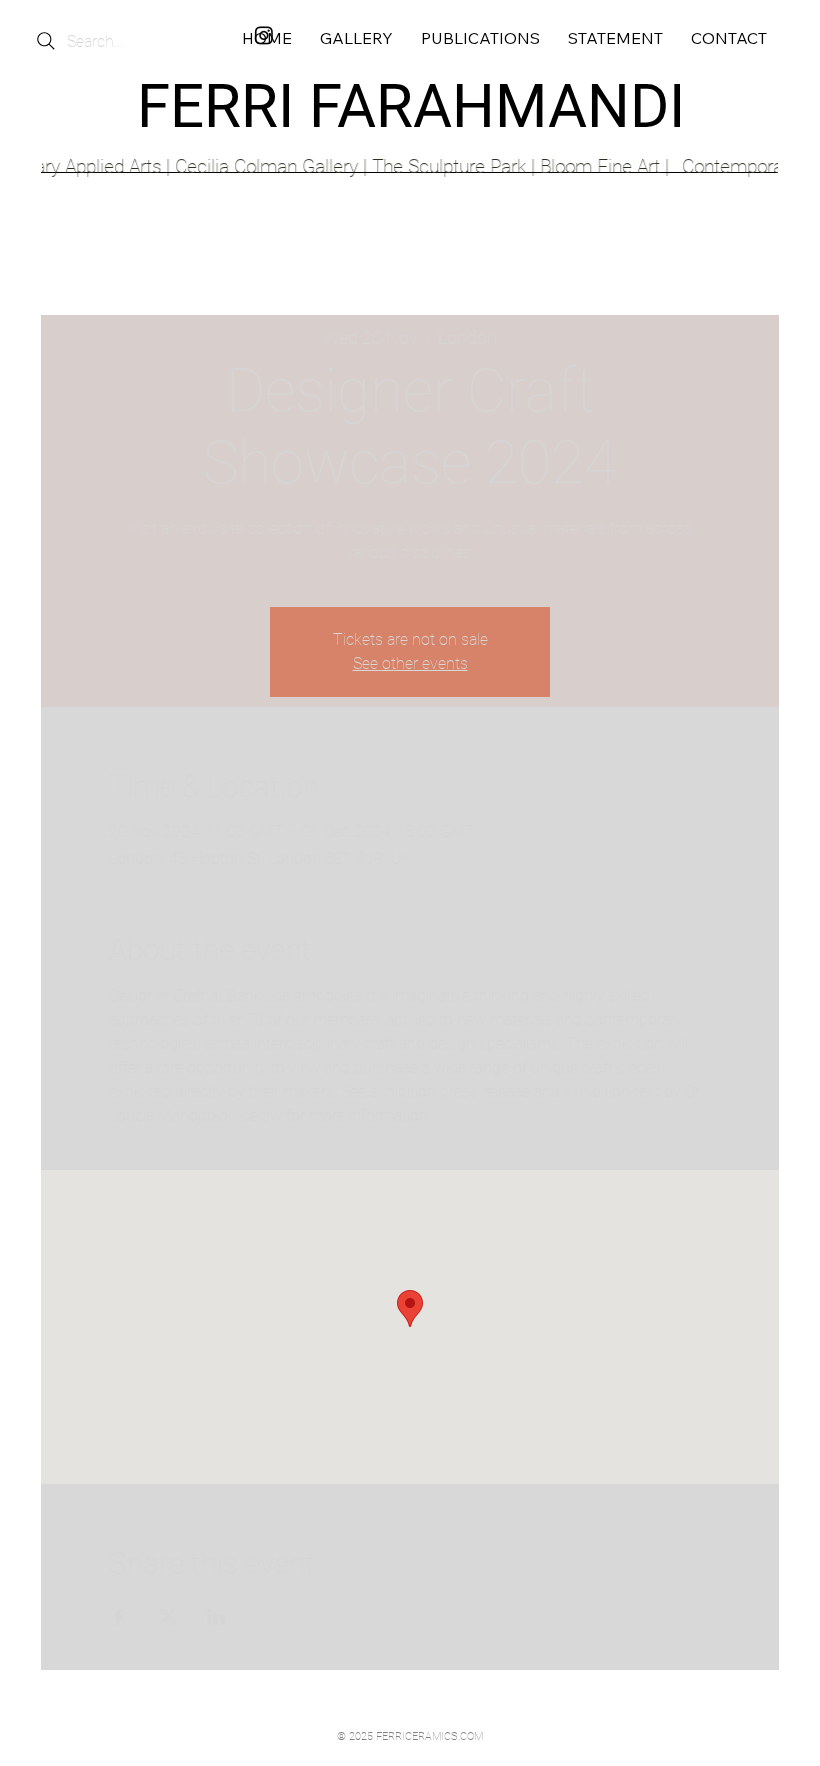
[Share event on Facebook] (118, 1617)
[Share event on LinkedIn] (216, 1617)
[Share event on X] (167, 1617)
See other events (410, 663)
